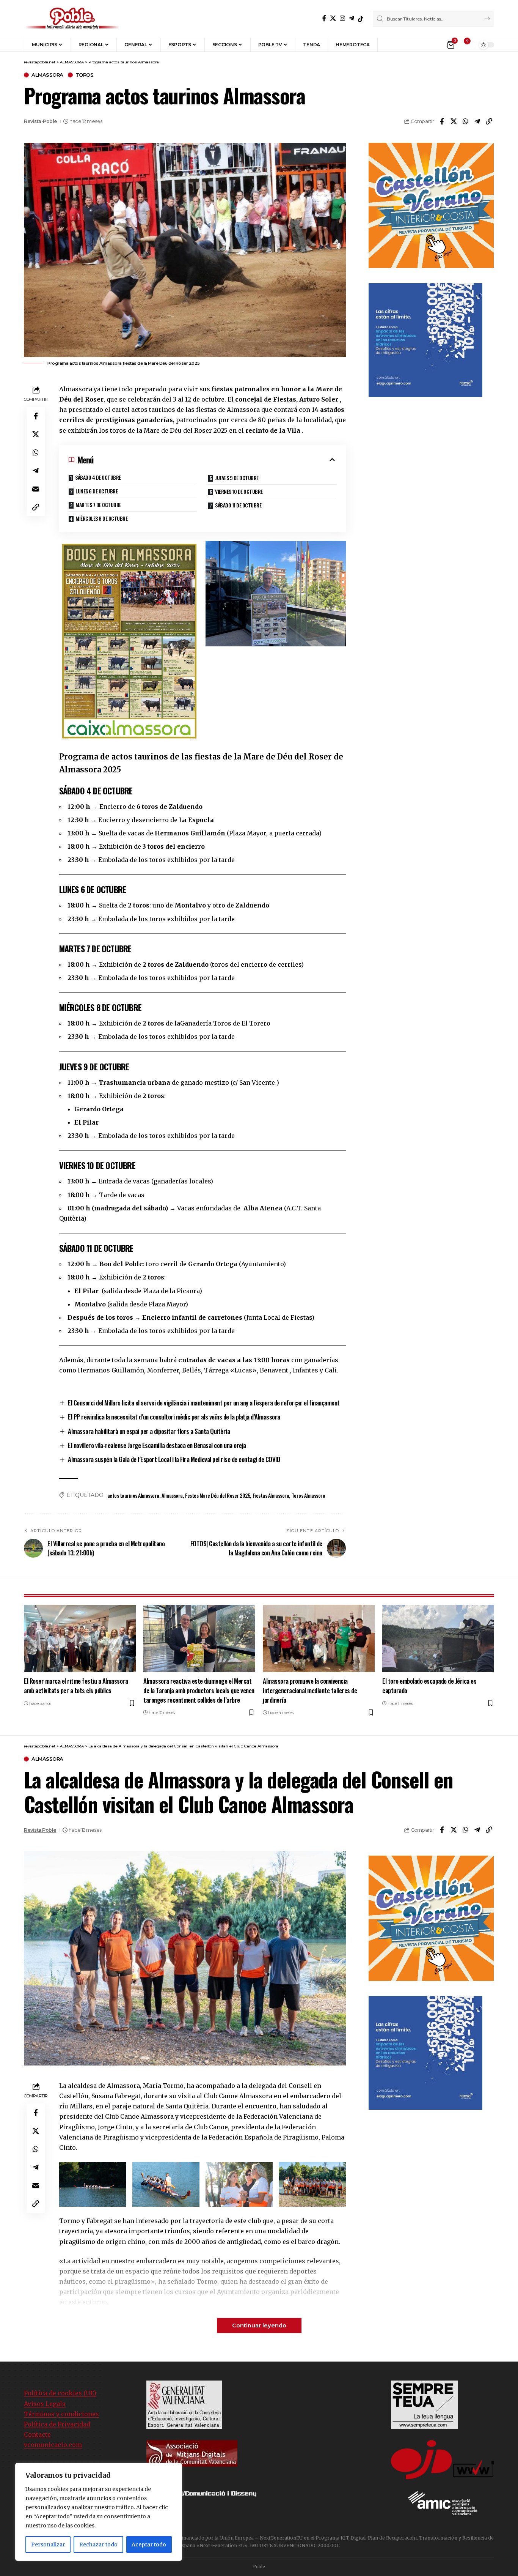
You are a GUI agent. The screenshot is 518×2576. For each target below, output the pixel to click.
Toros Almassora (308, 1495)
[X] (333, 18)
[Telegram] (352, 18)
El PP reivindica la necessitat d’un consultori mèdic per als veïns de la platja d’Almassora (174, 1417)
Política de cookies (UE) (60, 2393)
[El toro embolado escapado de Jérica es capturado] (438, 1638)
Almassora (172, 1495)
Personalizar (48, 2544)
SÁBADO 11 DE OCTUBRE (238, 505)
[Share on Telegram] (477, 121)
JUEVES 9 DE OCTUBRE (237, 478)
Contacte (37, 2434)
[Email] (36, 488)
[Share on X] (454, 121)
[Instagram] (342, 18)
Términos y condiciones (61, 2414)
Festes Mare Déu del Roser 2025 (217, 1495)
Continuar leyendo (259, 2325)
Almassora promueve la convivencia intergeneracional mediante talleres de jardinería (310, 1690)
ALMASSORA (47, 75)
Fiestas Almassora (271, 1495)
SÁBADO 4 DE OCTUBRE (98, 477)
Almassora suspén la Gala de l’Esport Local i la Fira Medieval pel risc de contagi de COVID (174, 1459)
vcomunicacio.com (53, 2445)
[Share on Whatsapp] (465, 121)
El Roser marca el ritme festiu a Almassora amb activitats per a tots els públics (76, 1686)
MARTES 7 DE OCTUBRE (98, 505)
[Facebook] (324, 18)
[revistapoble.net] (72, 19)
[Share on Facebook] (442, 121)
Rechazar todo (98, 2544)
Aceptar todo (149, 2544)
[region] (99, 2512)
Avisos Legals (45, 2404)
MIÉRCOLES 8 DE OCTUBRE (101, 518)
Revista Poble (40, 1830)
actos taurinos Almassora (133, 1495)
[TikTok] (361, 19)
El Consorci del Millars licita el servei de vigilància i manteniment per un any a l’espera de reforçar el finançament (204, 1403)
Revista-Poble (41, 121)
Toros (85, 75)
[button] (389, 45)
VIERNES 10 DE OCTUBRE (239, 491)
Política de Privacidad (57, 2424)
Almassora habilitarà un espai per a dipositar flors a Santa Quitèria (149, 1431)
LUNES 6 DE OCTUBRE (97, 491)
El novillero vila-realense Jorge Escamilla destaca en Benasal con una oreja (157, 1445)
